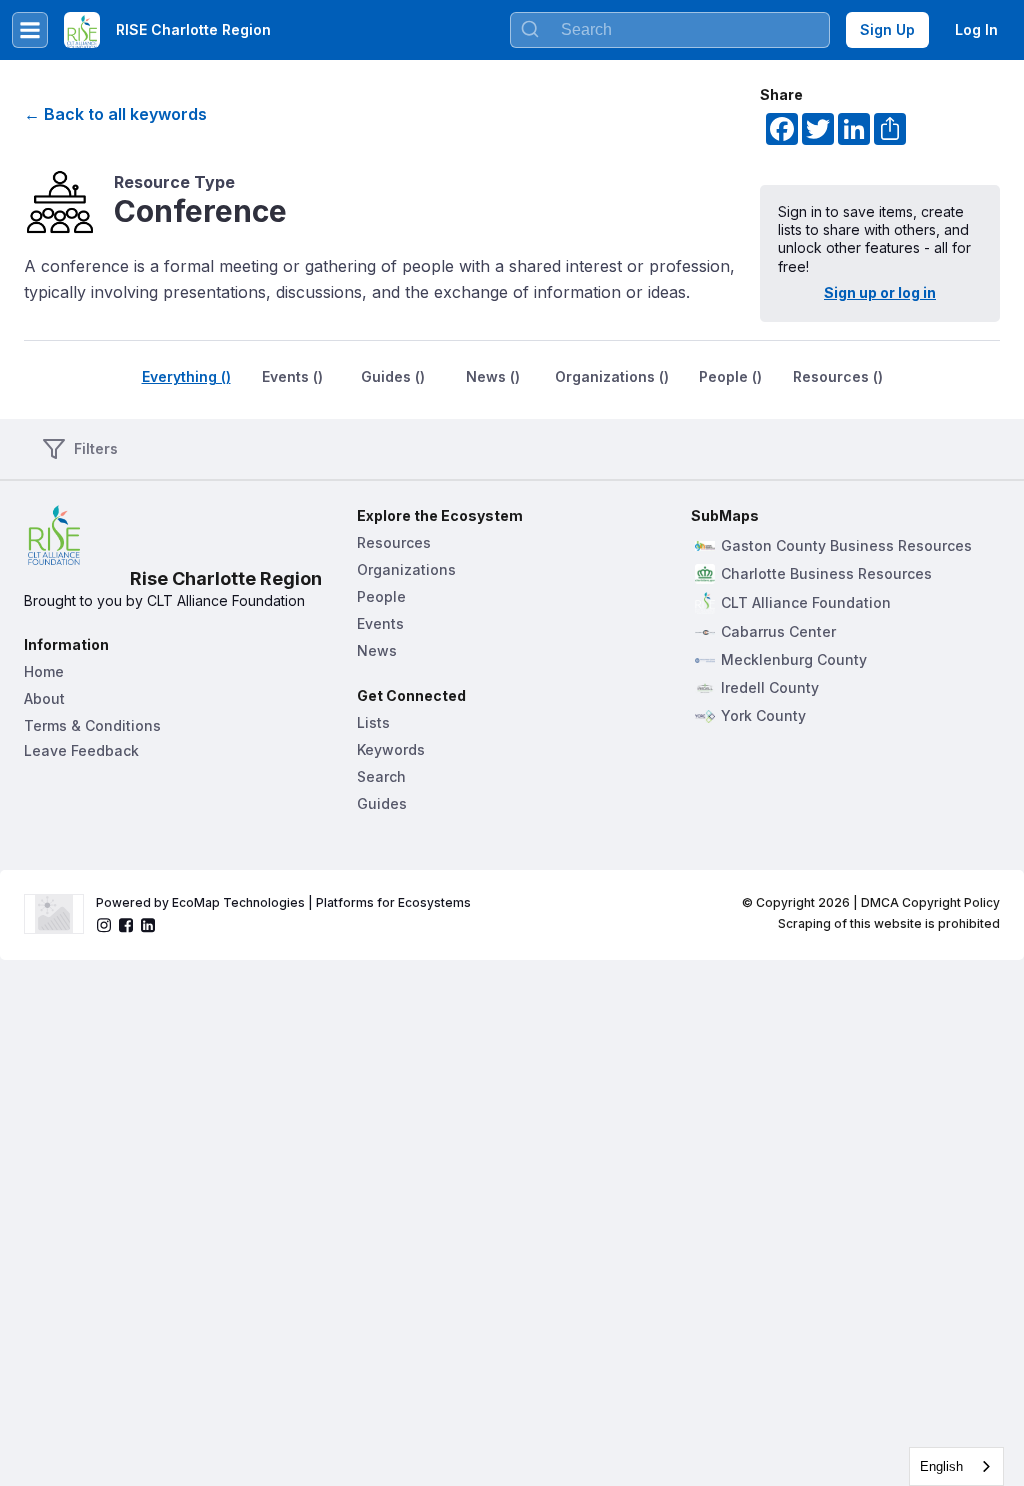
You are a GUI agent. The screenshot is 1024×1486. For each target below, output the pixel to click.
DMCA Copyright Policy (930, 902)
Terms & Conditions (92, 725)
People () (730, 376)
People (381, 596)
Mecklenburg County (794, 660)
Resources (394, 542)
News (377, 650)
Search (381, 776)
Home (44, 671)
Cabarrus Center (778, 632)
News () (493, 376)
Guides (382, 803)
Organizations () (612, 376)
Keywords (391, 749)
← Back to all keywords (115, 114)
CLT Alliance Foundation (806, 603)
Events (380, 623)
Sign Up (887, 29)
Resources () (838, 376)
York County (763, 716)
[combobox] (956, 1466)
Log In (976, 29)
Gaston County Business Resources (846, 546)
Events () (292, 376)
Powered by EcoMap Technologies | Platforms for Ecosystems (283, 902)
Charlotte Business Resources (826, 574)
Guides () (393, 376)
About (44, 698)
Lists (373, 722)
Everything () (186, 376)
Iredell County (770, 688)
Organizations (406, 569)
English (941, 1466)
